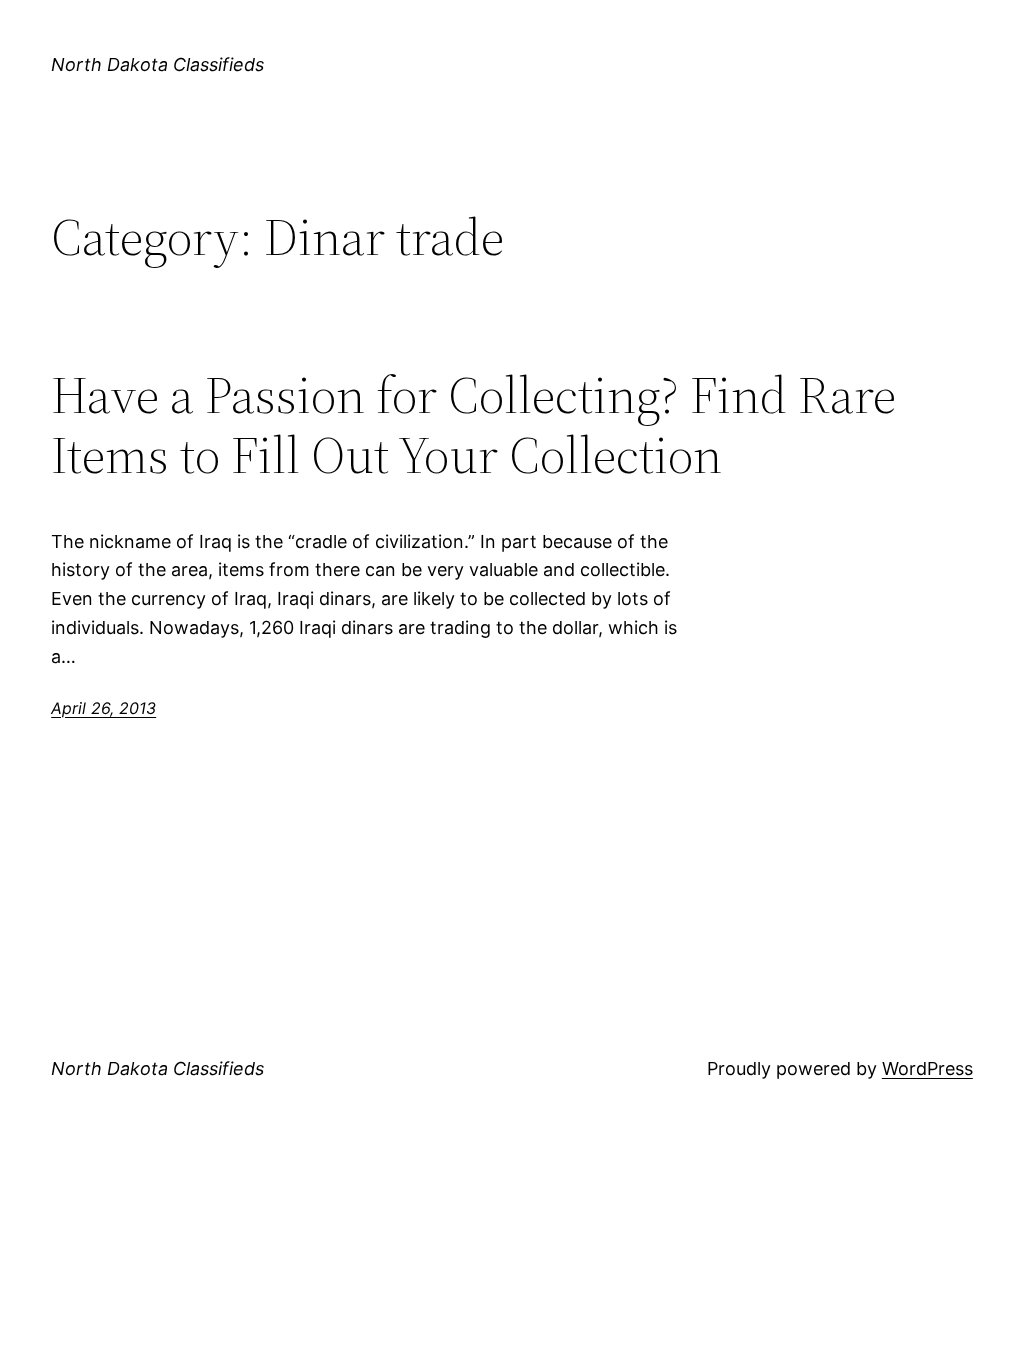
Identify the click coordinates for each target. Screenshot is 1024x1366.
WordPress (927, 1068)
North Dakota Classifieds (157, 64)
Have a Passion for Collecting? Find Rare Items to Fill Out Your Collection (473, 425)
